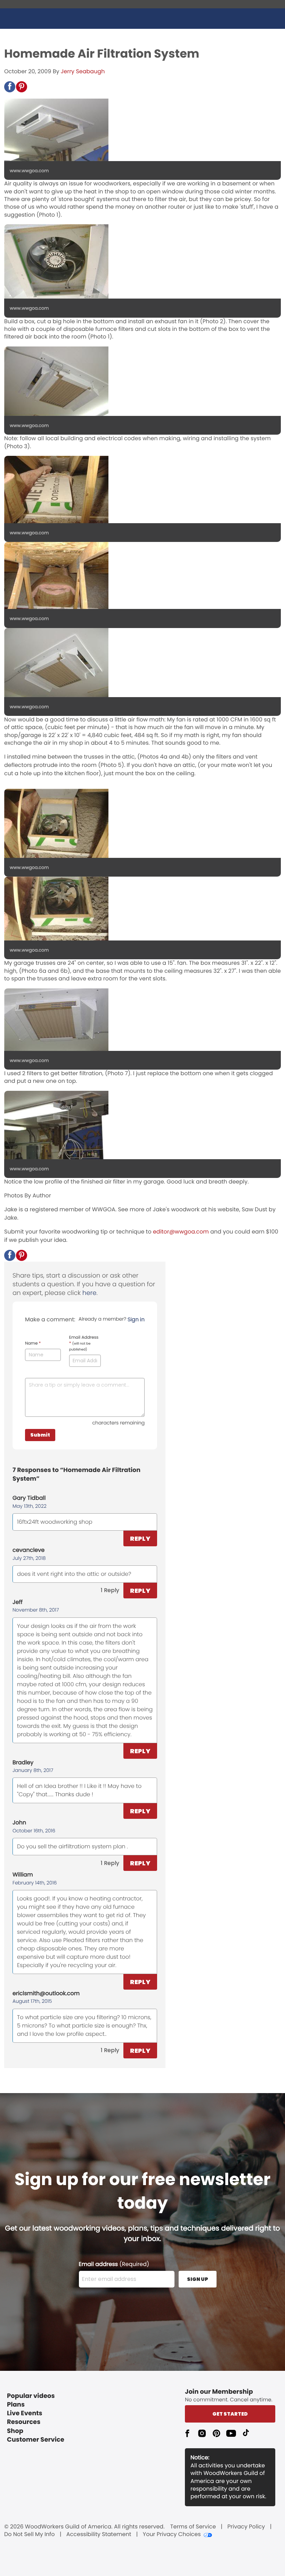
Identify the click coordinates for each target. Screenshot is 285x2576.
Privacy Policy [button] (246, 2527)
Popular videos (31, 2396)
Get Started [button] (230, 2414)
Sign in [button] (136, 1319)
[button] (10, 87)
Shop (15, 2431)
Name (33, 1344)
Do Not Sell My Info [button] (30, 2534)
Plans (16, 2405)
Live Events (25, 2413)
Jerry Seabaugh (83, 71)
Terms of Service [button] (193, 2527)
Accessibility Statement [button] (99, 2534)
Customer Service (36, 2440)
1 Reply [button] (110, 1590)
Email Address (84, 1343)
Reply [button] (140, 1538)
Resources (24, 2422)
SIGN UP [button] (198, 2279)
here (89, 1293)
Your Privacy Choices (172, 2534)
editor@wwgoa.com (181, 1232)
